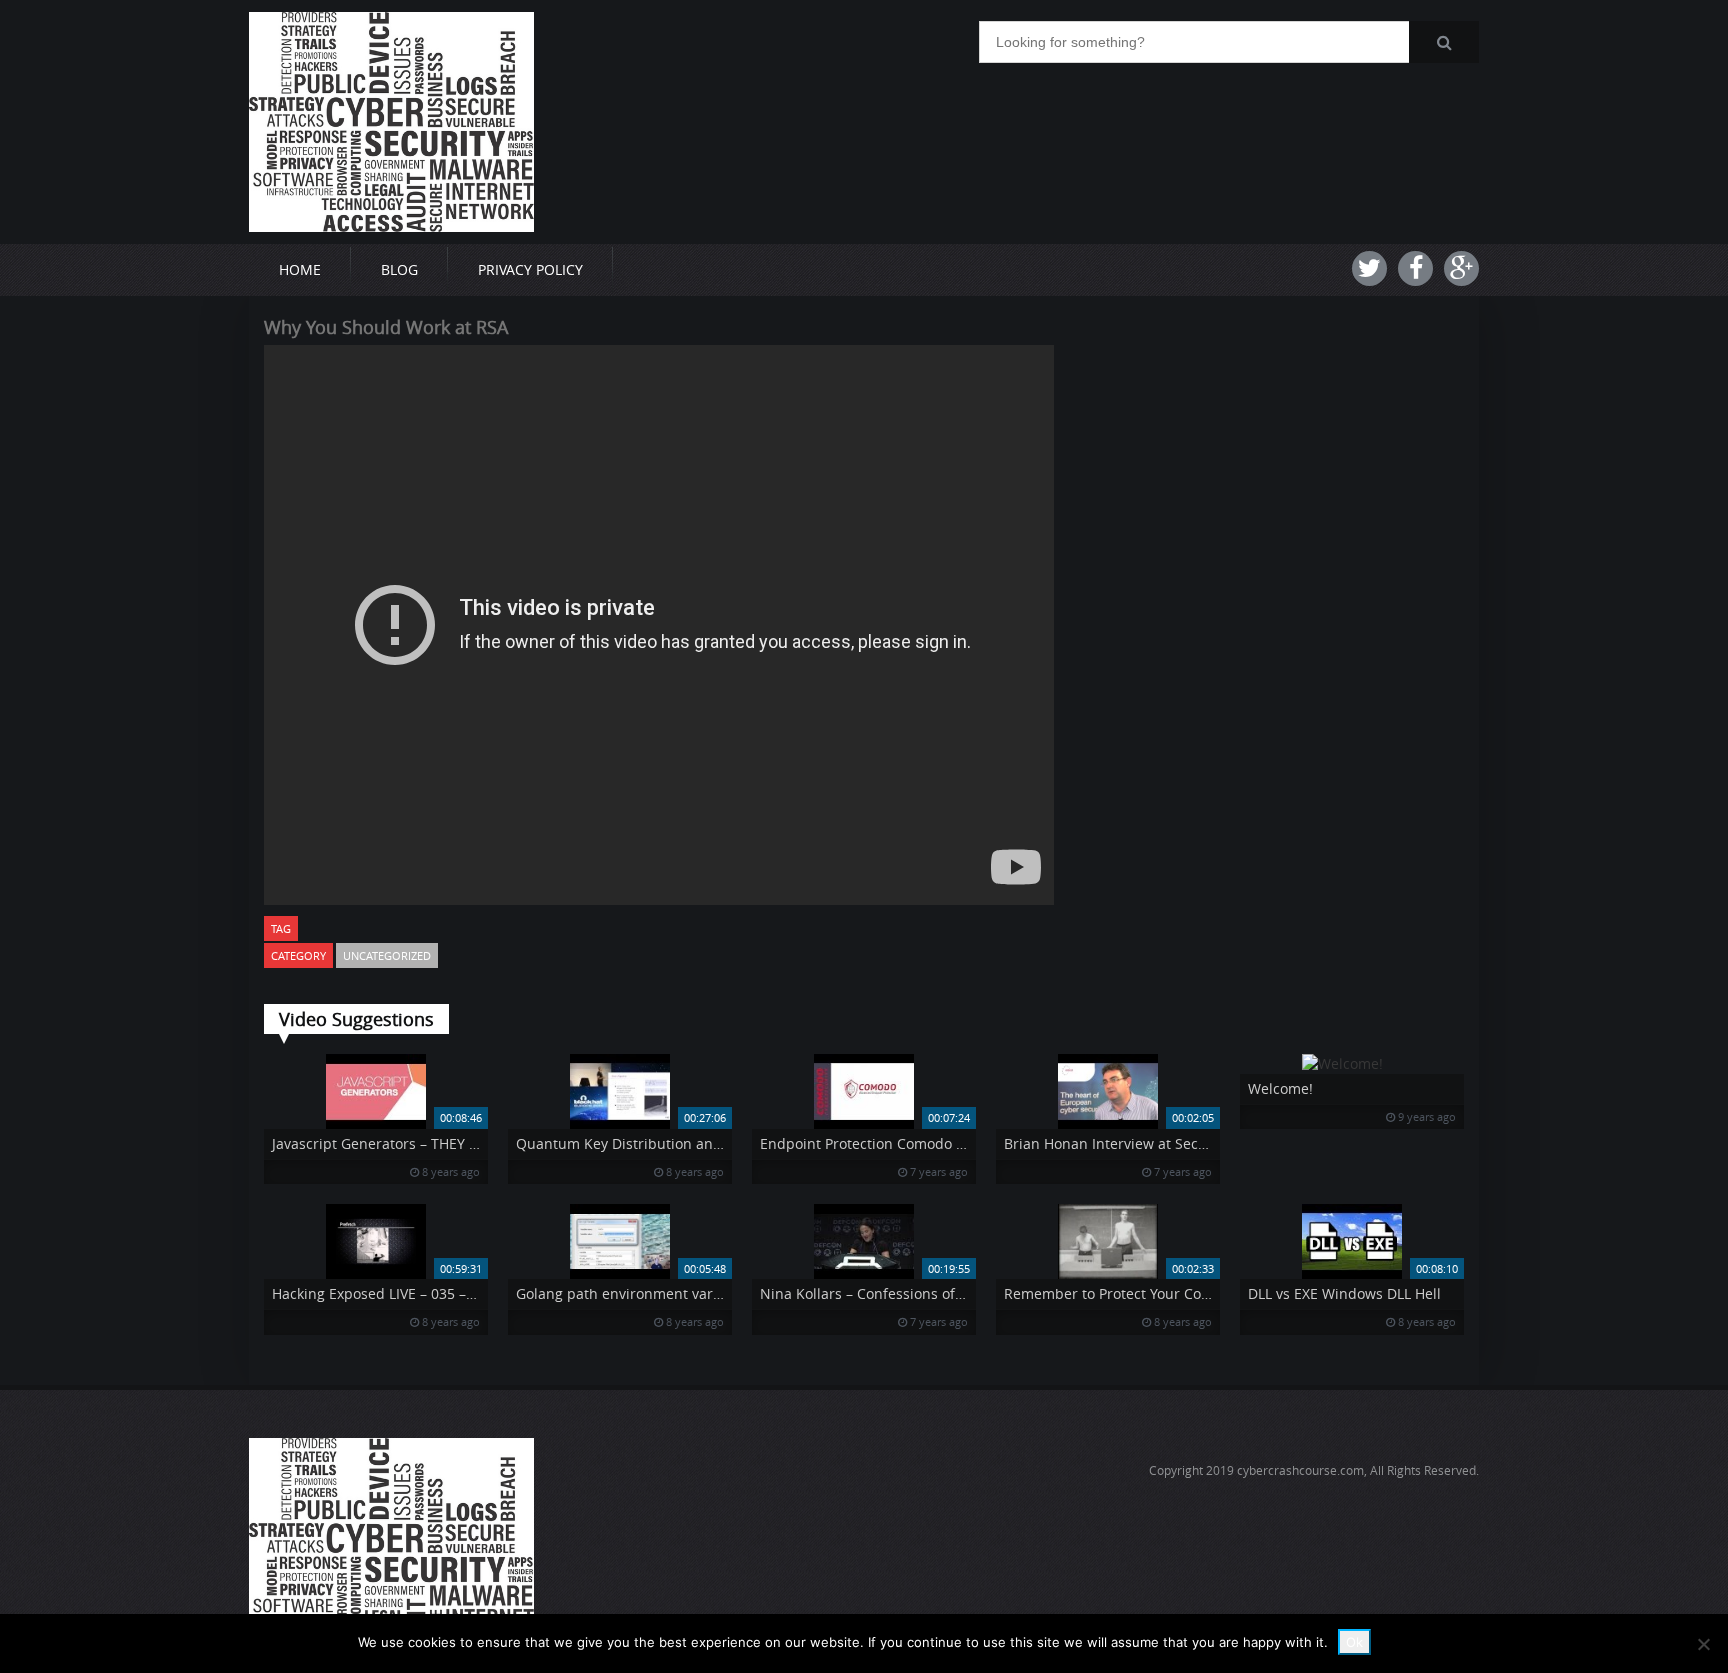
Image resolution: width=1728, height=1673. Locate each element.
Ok (1354, 1642)
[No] (1703, 1644)
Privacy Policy (530, 269)
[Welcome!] (1352, 1064)
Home (300, 269)
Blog (399, 269)
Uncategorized (387, 955)
